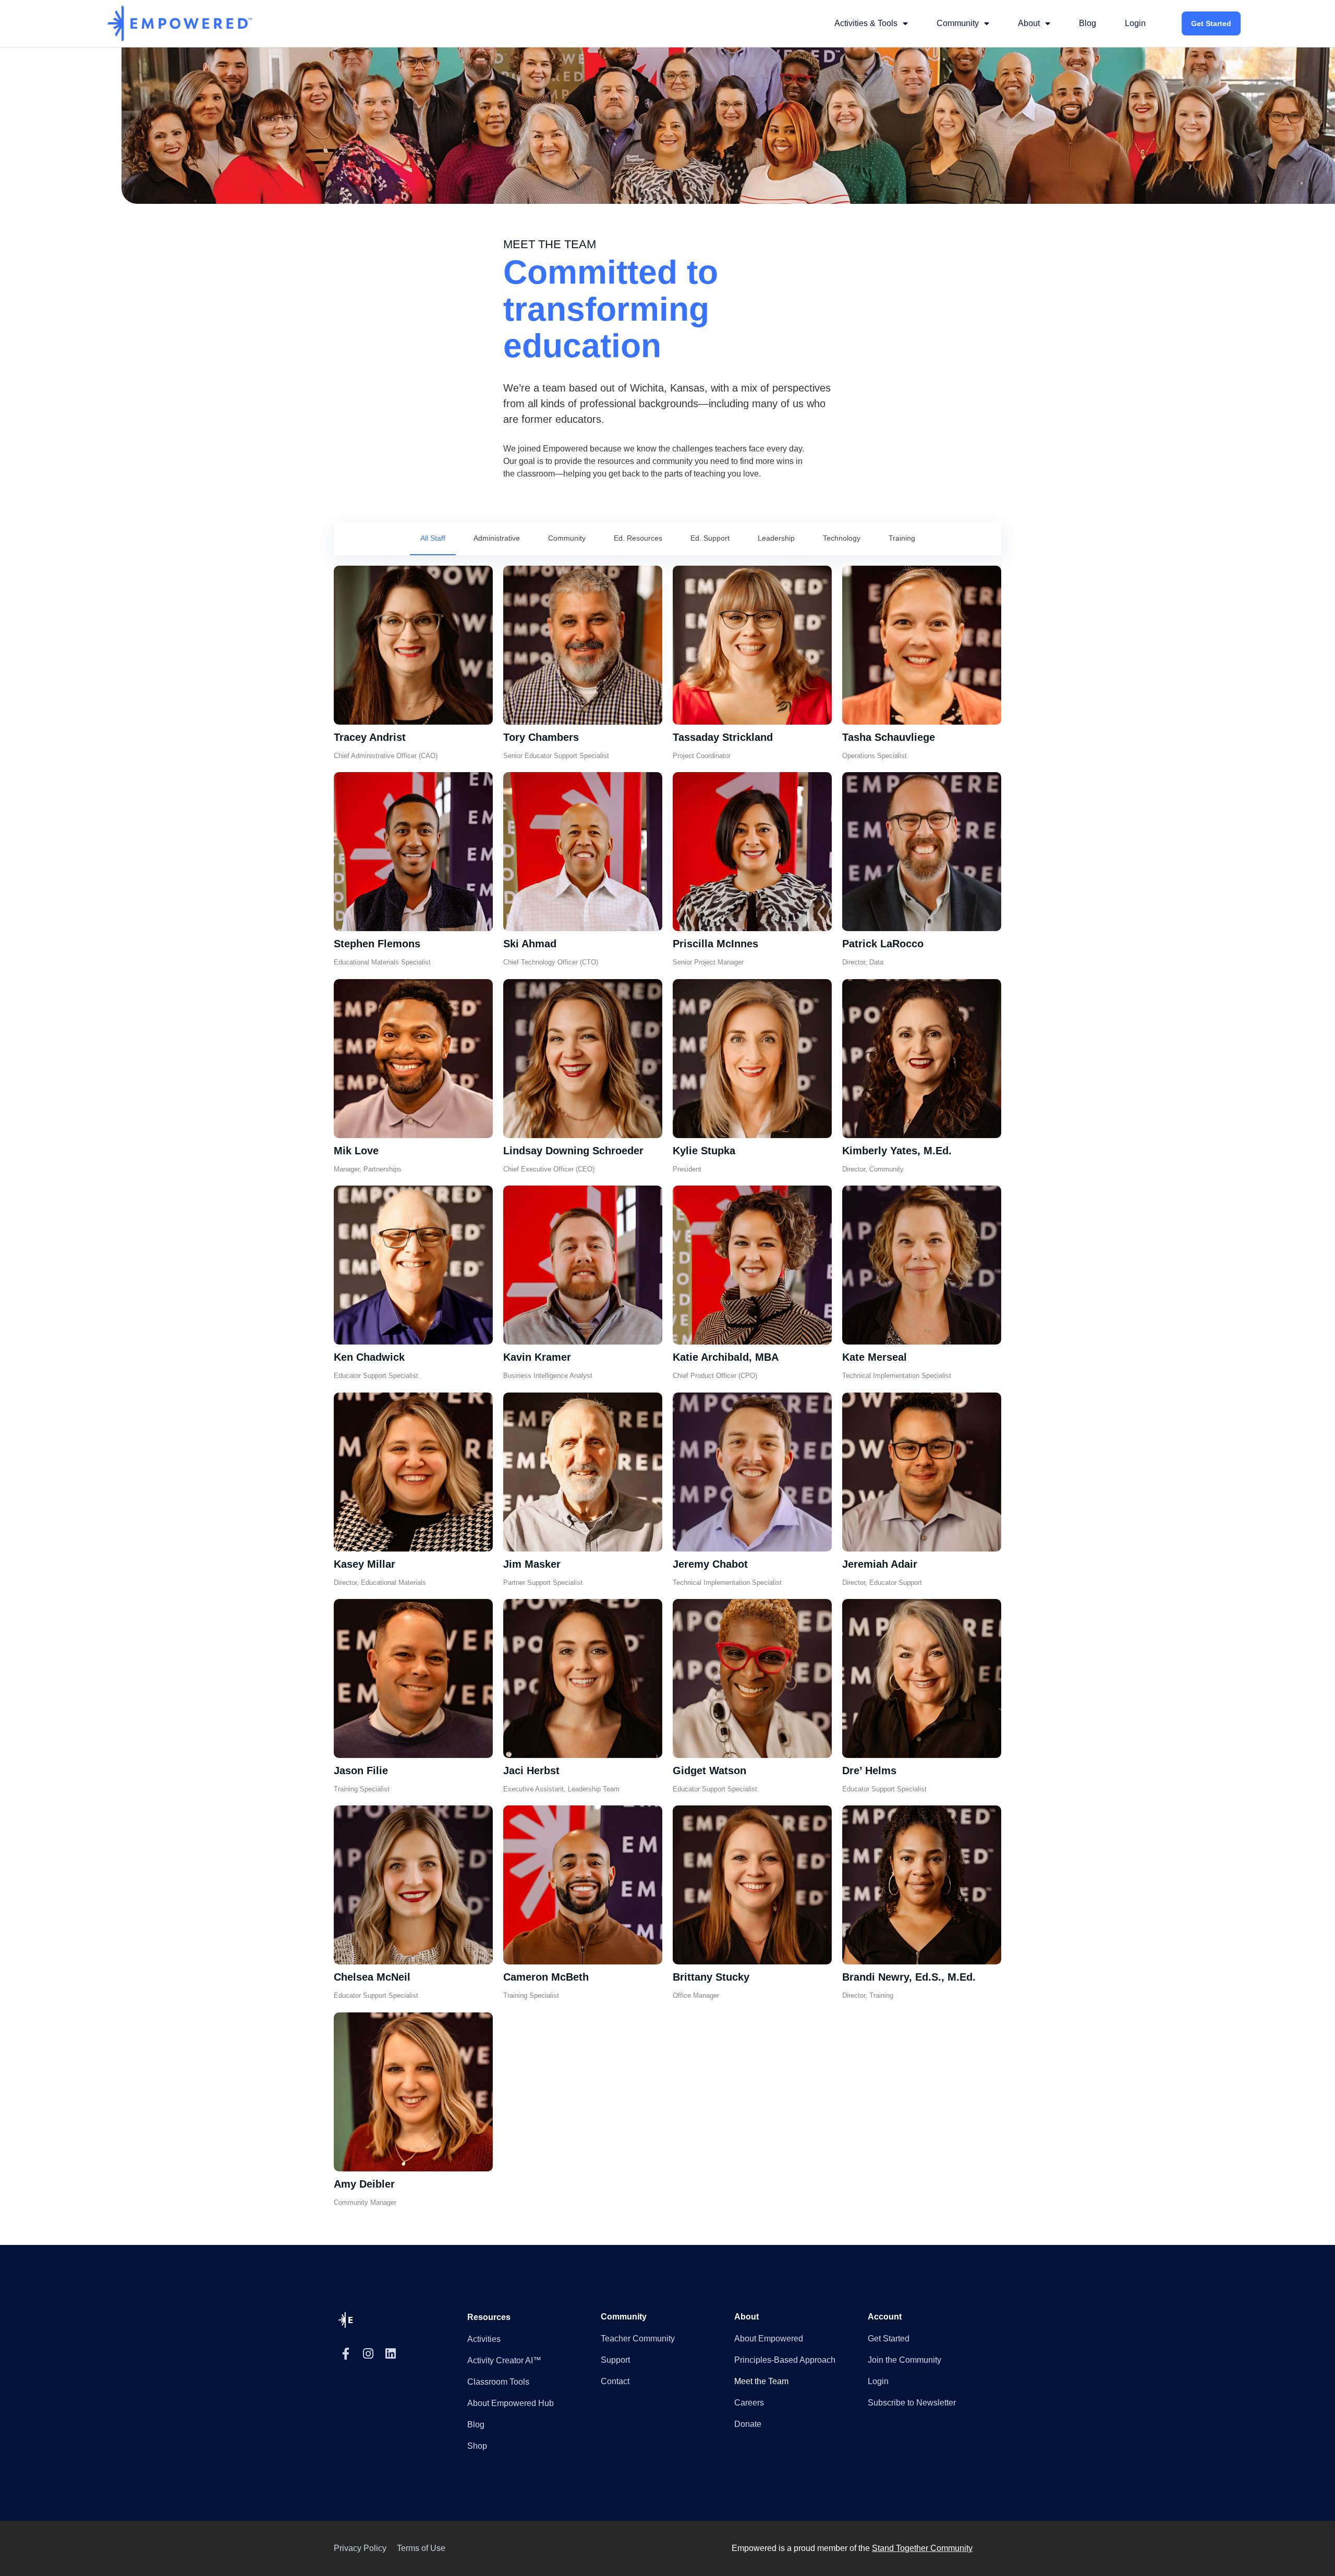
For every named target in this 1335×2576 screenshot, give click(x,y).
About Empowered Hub (511, 2403)
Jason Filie (361, 1771)
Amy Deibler (364, 2184)
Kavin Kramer (537, 1357)
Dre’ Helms (869, 1771)
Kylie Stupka (704, 1151)
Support (615, 2360)
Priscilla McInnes (715, 944)
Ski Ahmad (530, 944)
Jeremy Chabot (710, 1564)
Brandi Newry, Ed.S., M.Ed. (909, 1977)
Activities (484, 2339)
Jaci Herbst (531, 1771)
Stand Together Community (922, 2548)
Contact (615, 2381)
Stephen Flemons (377, 944)
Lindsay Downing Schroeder (573, 1151)
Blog (1088, 23)
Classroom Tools (498, 2382)
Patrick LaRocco (883, 944)
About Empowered (769, 2339)
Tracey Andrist (370, 737)
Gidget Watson (709, 1771)
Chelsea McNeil (372, 1977)
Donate (748, 2424)
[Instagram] (368, 2354)
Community (958, 23)
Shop (477, 2446)
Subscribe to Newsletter (912, 2403)
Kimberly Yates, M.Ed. (897, 1151)
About (1029, 23)
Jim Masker (532, 1564)
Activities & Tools (866, 23)
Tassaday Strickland (723, 737)
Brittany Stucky (711, 1977)
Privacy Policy (360, 2548)
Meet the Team (761, 2381)
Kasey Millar (365, 1564)
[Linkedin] (390, 2354)
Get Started (1211, 23)
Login (1135, 23)
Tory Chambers (541, 737)
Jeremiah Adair (880, 1564)
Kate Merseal (875, 1357)
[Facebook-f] (345, 2354)
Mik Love (356, 1151)
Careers (749, 2403)
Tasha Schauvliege (889, 737)
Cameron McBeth (546, 1977)
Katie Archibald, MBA (726, 1357)
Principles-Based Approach (785, 2360)
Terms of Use (421, 2548)
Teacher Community (638, 2339)
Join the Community (905, 2360)
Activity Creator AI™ (504, 2360)
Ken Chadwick (369, 1357)
